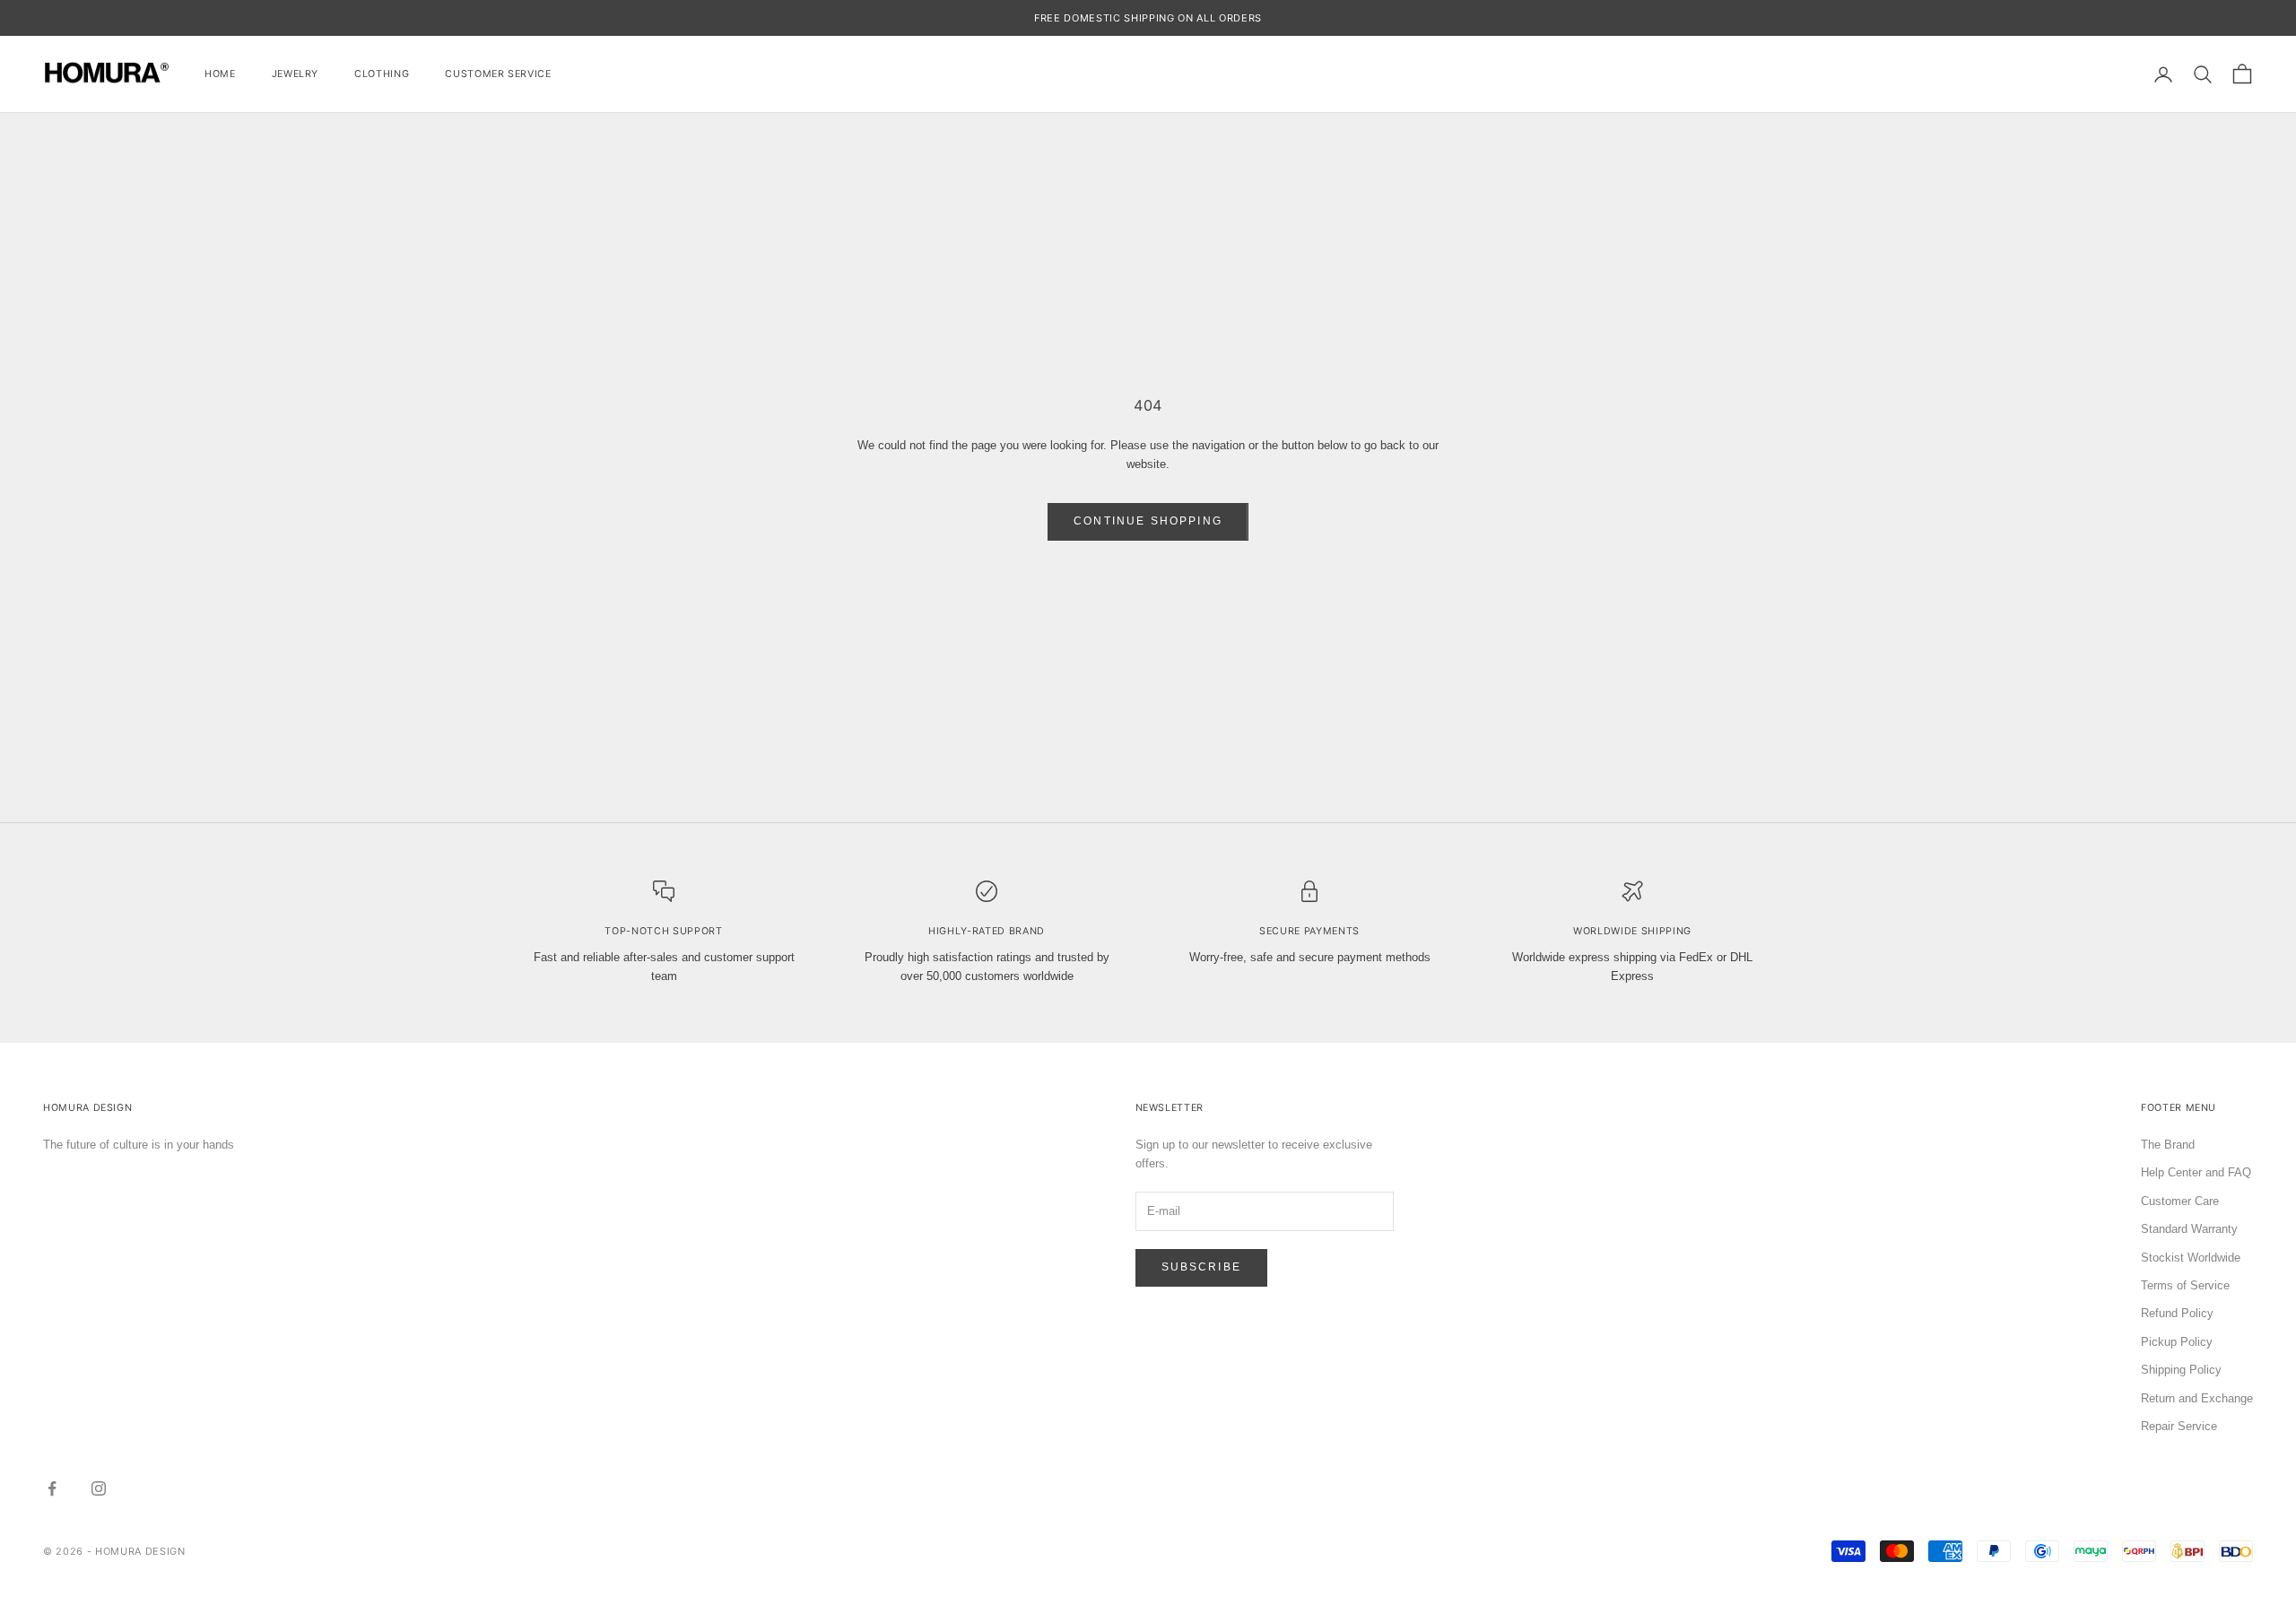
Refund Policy (2177, 1313)
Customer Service (498, 74)
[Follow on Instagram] (99, 1488)
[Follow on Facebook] (52, 1488)
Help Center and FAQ (2196, 1172)
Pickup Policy (2177, 1342)
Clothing (382, 74)
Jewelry (296, 74)
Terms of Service (2185, 1285)
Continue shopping (1148, 521)
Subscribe (1201, 1267)
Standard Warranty (2189, 1229)
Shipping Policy (2181, 1370)
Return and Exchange (2197, 1398)
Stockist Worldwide (2191, 1258)
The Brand (2168, 1145)
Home (220, 74)
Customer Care (2180, 1201)
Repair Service (2179, 1426)
